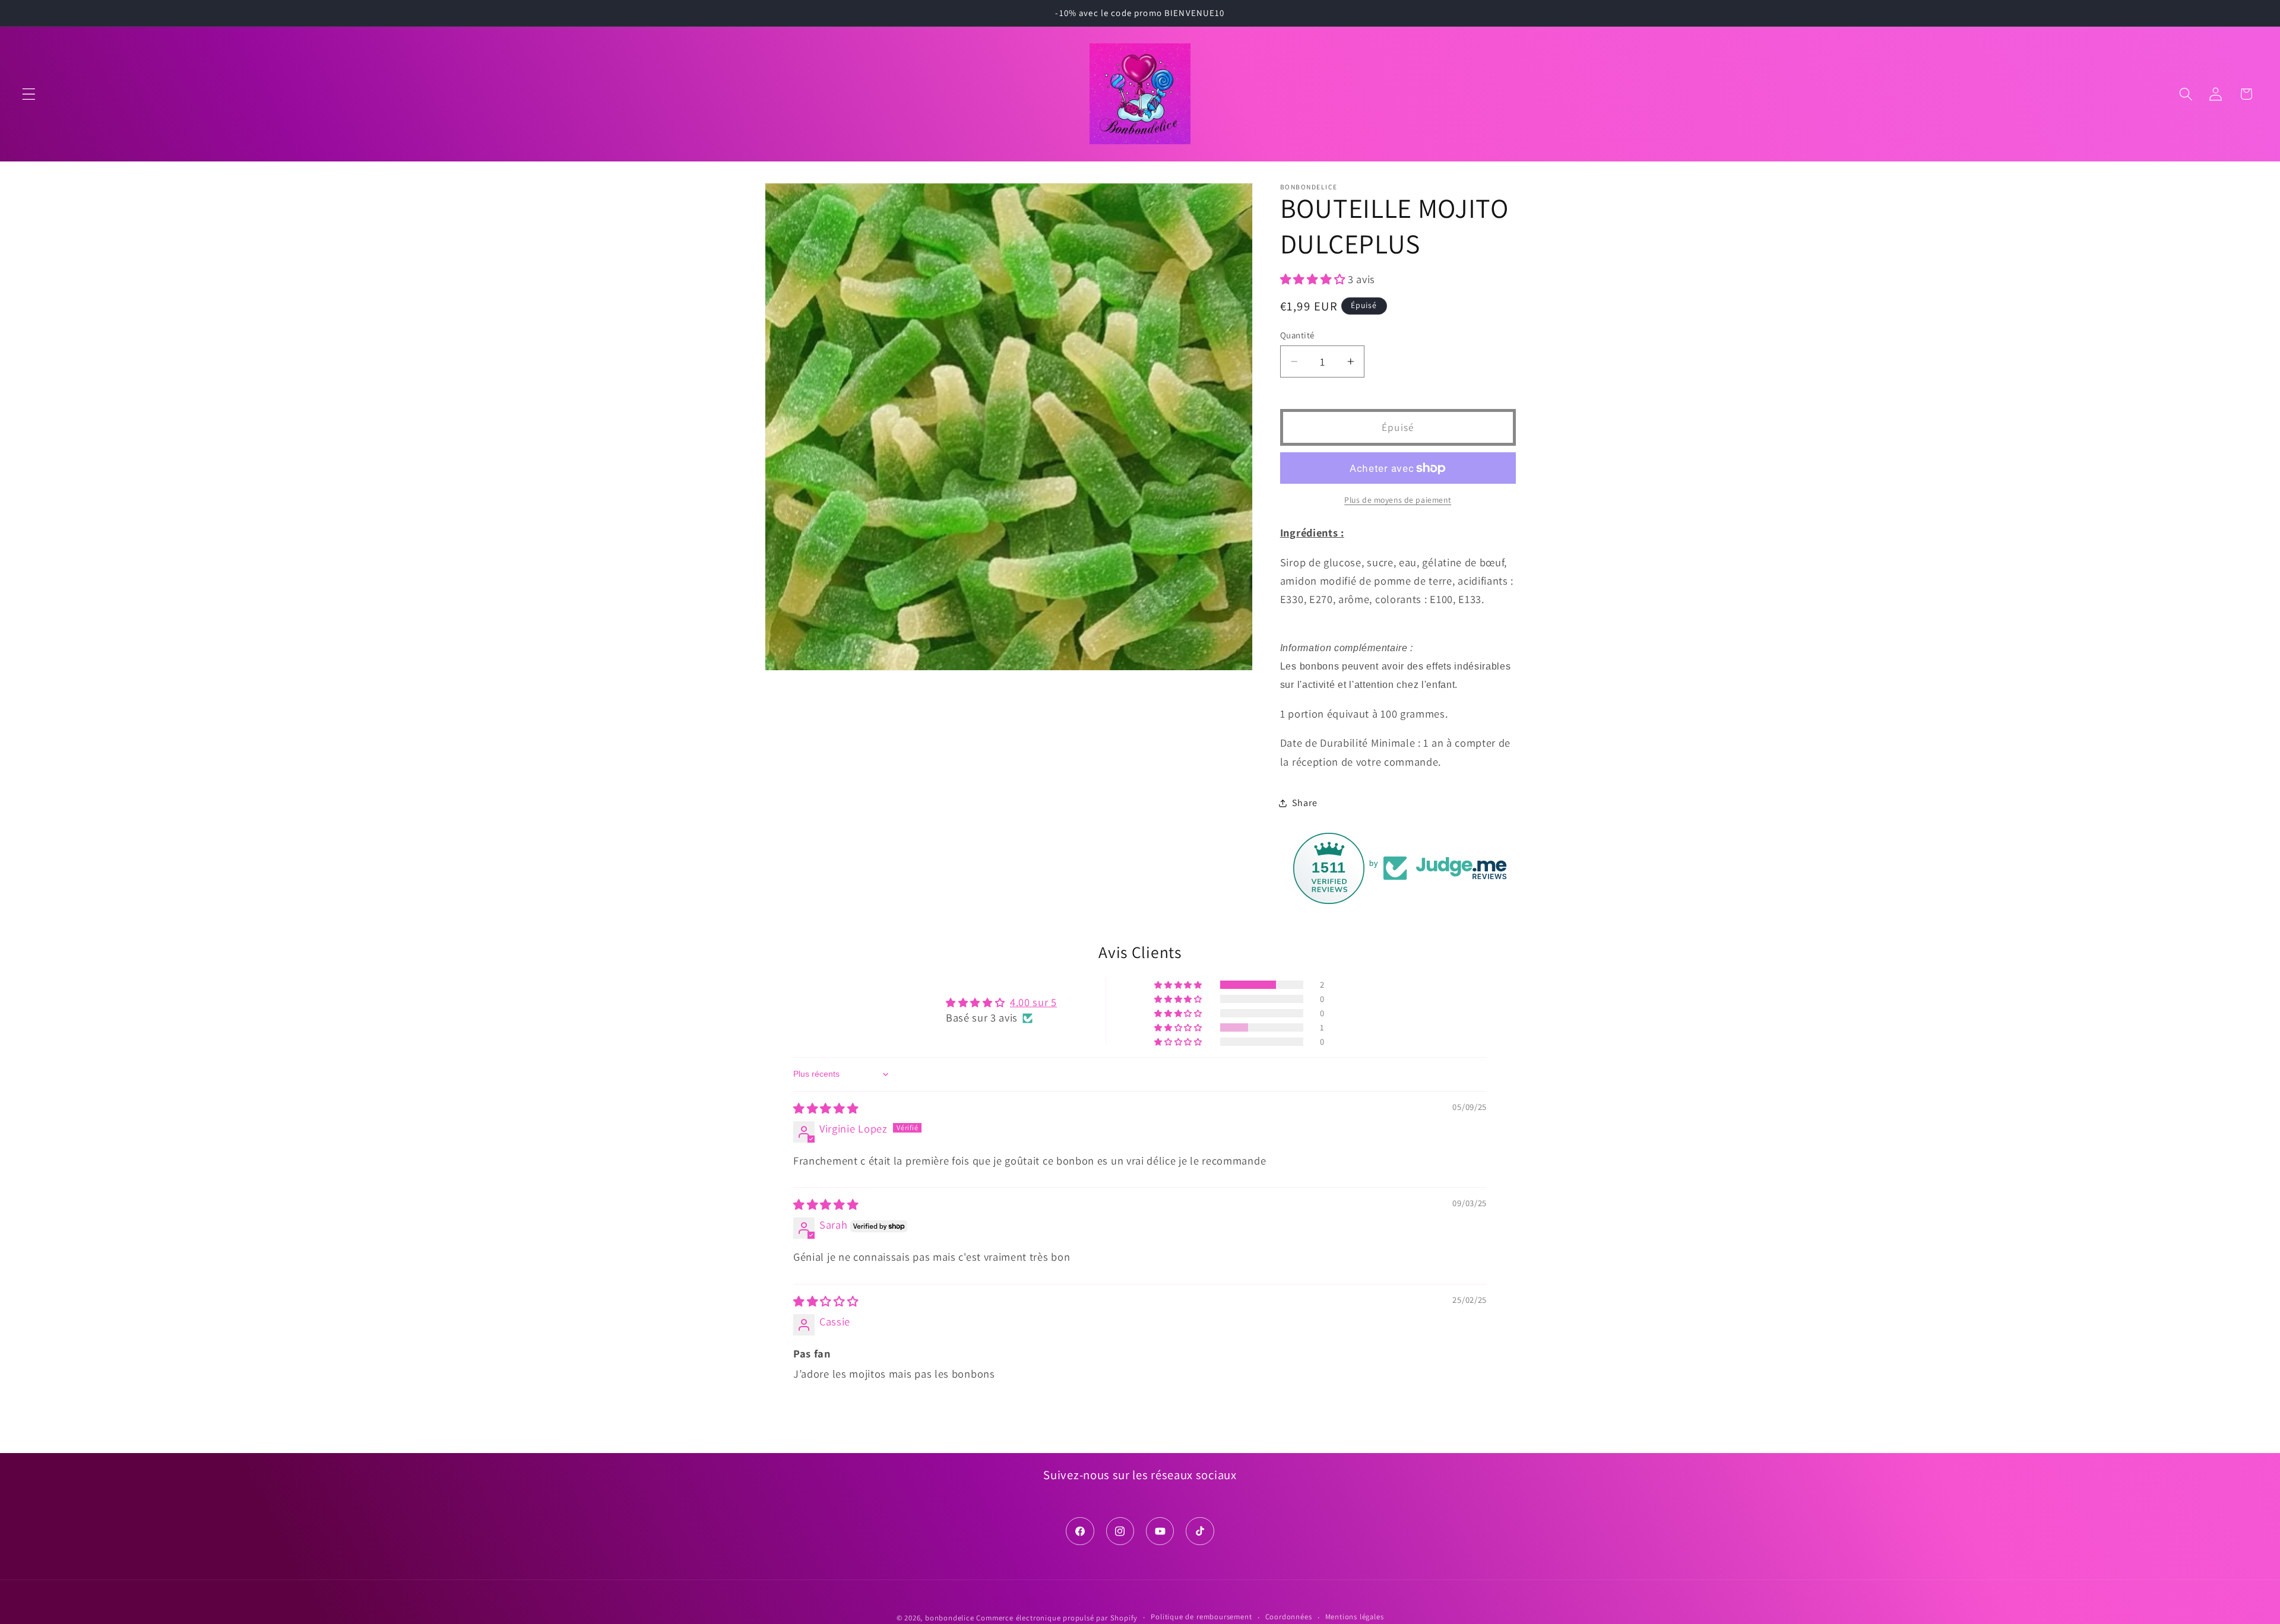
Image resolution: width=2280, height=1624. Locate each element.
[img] (826, 1108)
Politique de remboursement (1201, 1617)
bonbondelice (950, 1618)
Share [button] (1304, 803)
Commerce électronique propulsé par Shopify (1057, 1618)
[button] (29, 94)
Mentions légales (1355, 1617)
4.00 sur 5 (1033, 1002)
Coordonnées (1289, 1617)
